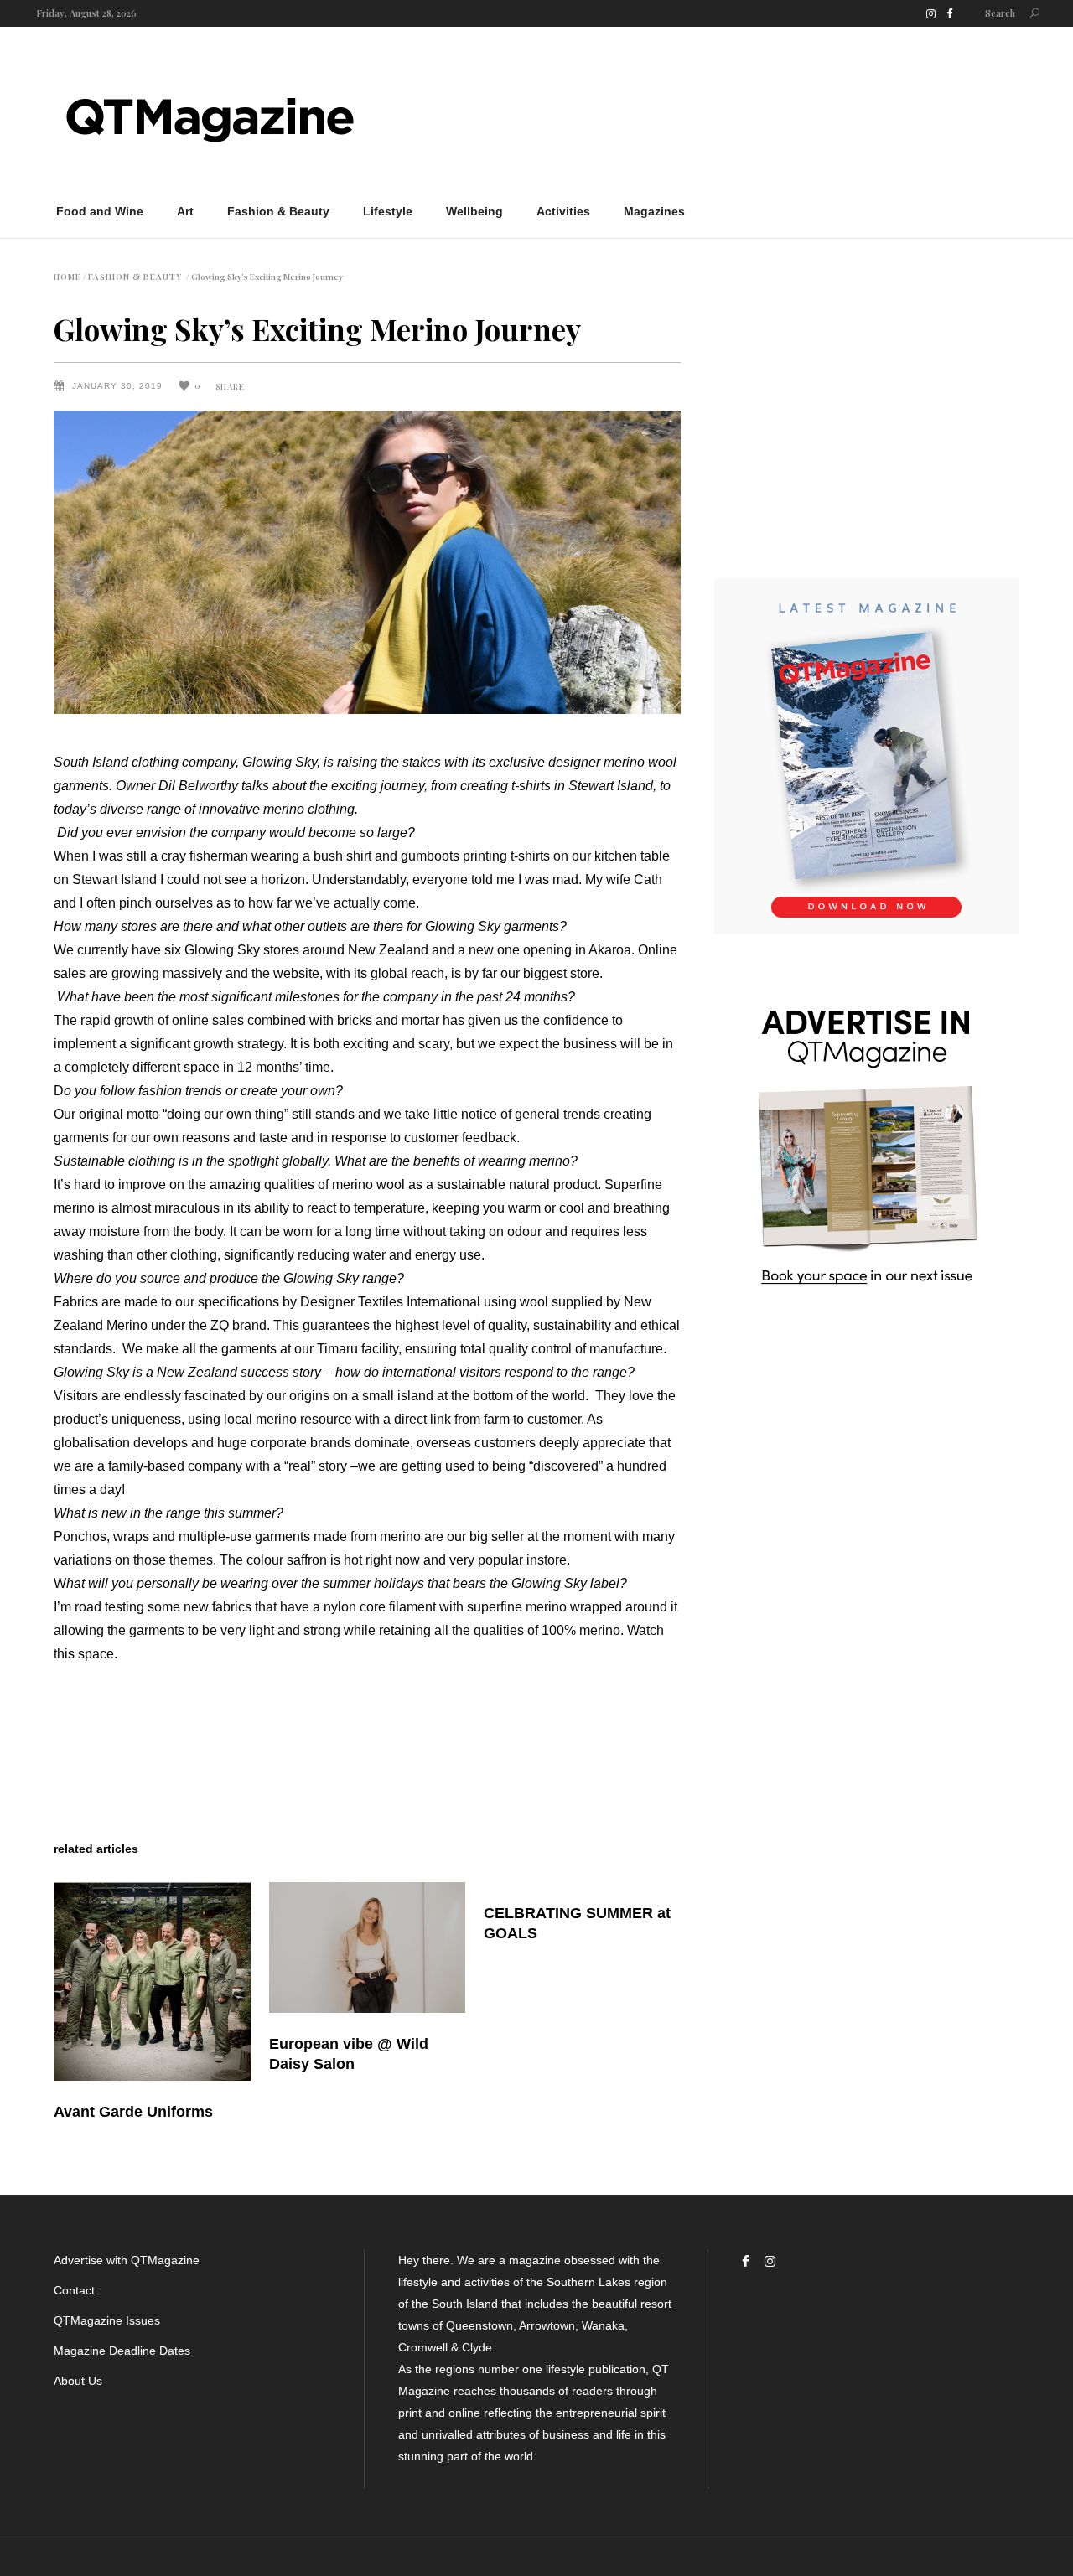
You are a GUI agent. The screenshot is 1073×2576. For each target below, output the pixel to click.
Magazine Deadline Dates (122, 2351)
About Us (78, 2381)
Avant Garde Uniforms (133, 2112)
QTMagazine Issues (107, 2320)
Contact (74, 2290)
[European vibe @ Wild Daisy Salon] (368, 1948)
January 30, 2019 (119, 386)
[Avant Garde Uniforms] (152, 1981)
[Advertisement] (714, 116)
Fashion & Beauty (135, 277)
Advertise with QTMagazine (127, 2260)
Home (67, 277)
